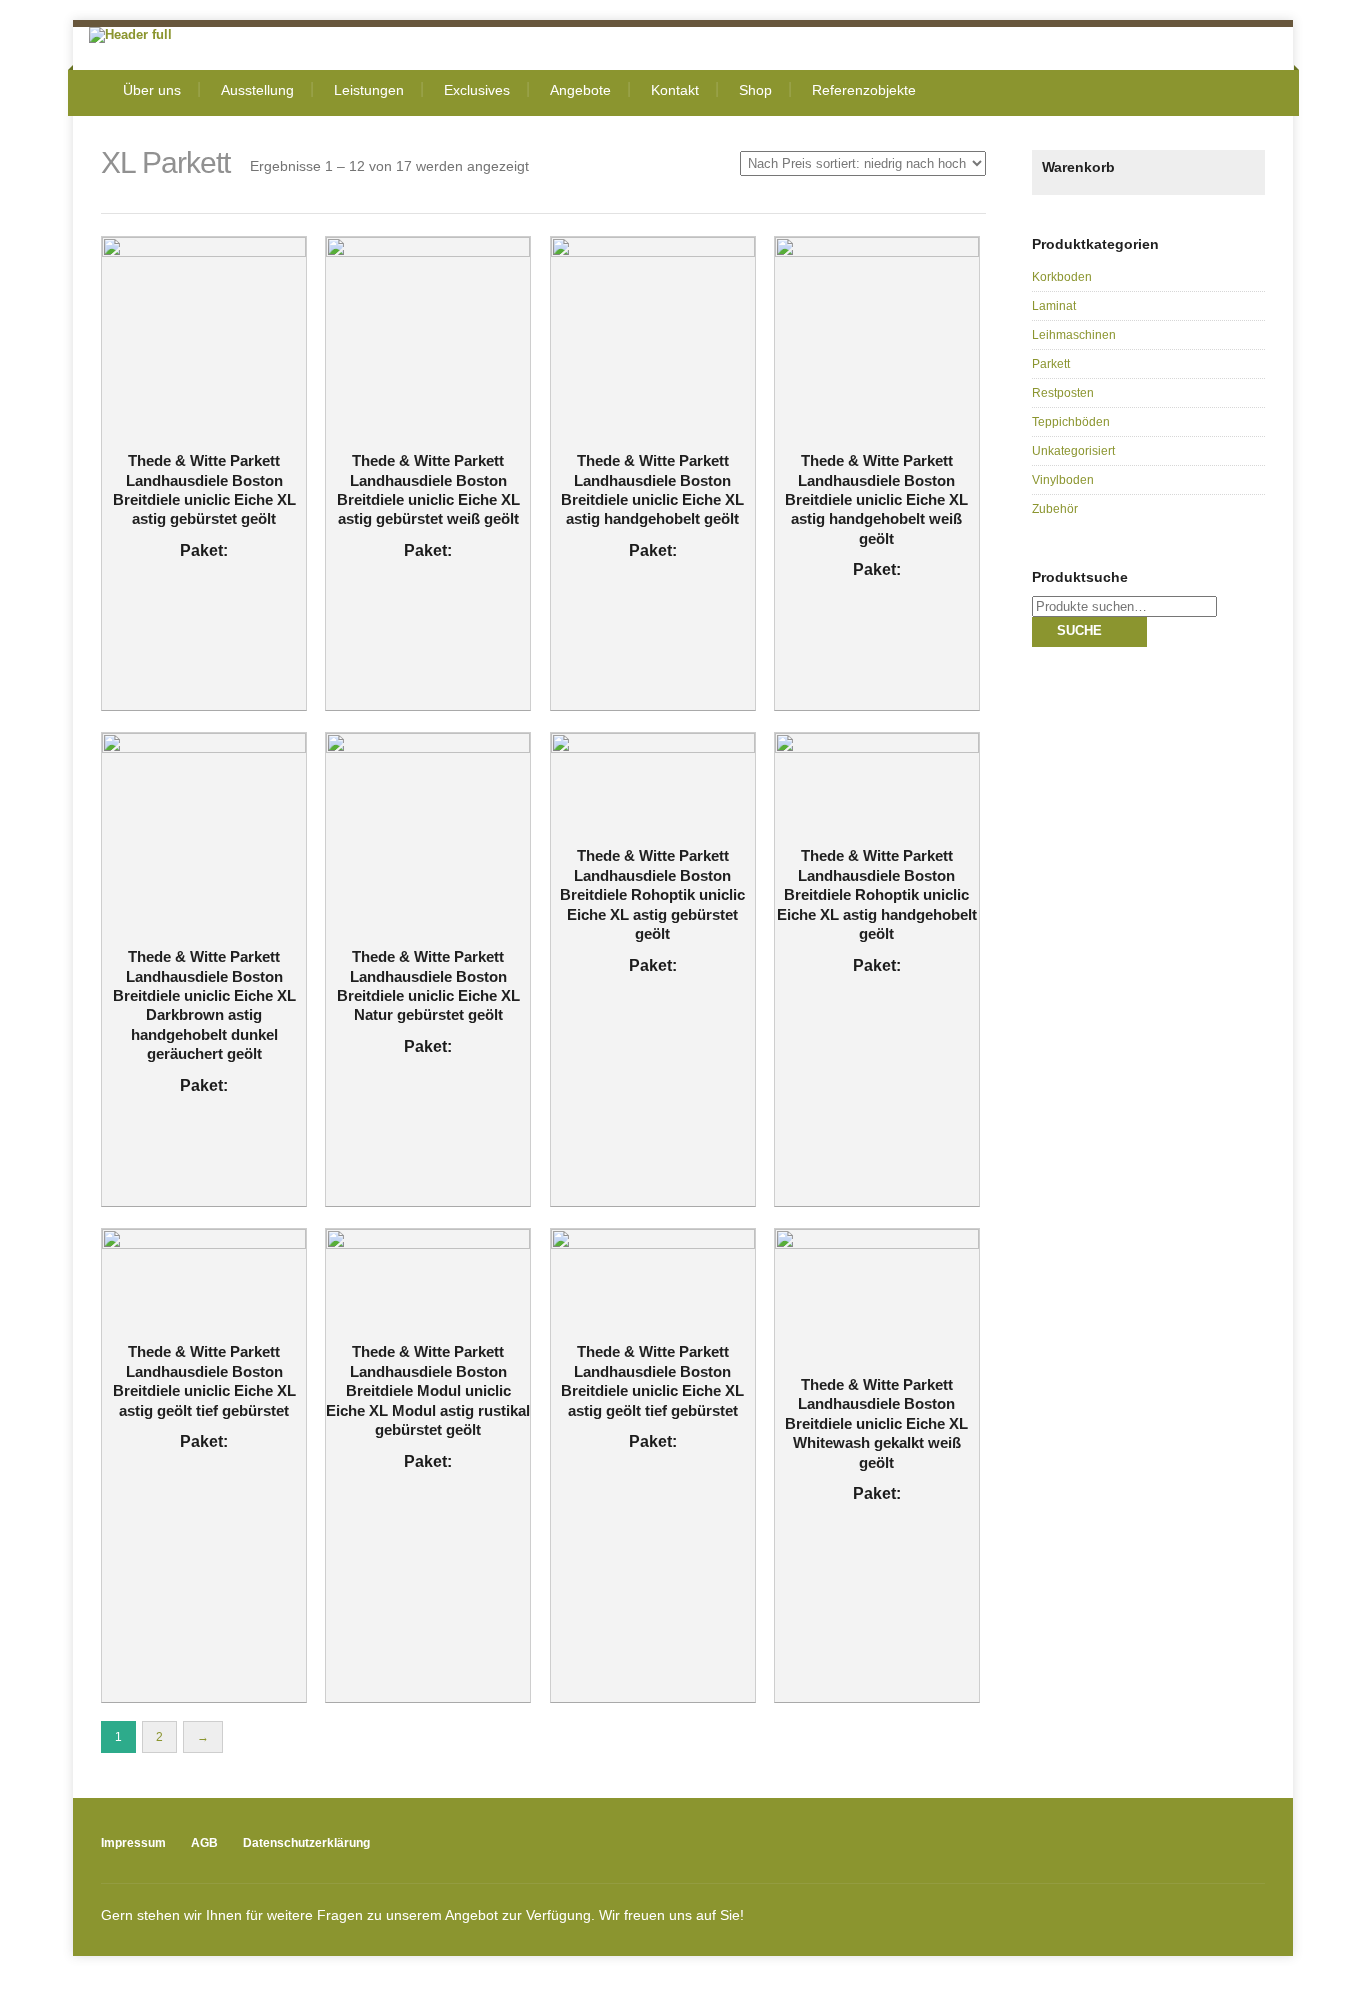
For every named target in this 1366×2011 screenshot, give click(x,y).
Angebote (580, 90)
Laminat (1054, 306)
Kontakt (675, 90)
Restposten (1063, 393)
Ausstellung (257, 90)
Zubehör (1055, 509)
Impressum (133, 1843)
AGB (204, 1843)
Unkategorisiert (1073, 451)
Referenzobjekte (864, 90)
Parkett (1051, 364)
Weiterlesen (191, 388)
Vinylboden (1063, 480)
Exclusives (477, 90)
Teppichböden (1071, 422)
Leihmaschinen (1074, 335)
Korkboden (1062, 277)
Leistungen (369, 90)
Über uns (152, 90)
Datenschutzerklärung (306, 1843)
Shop (755, 90)
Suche (1079, 630)
